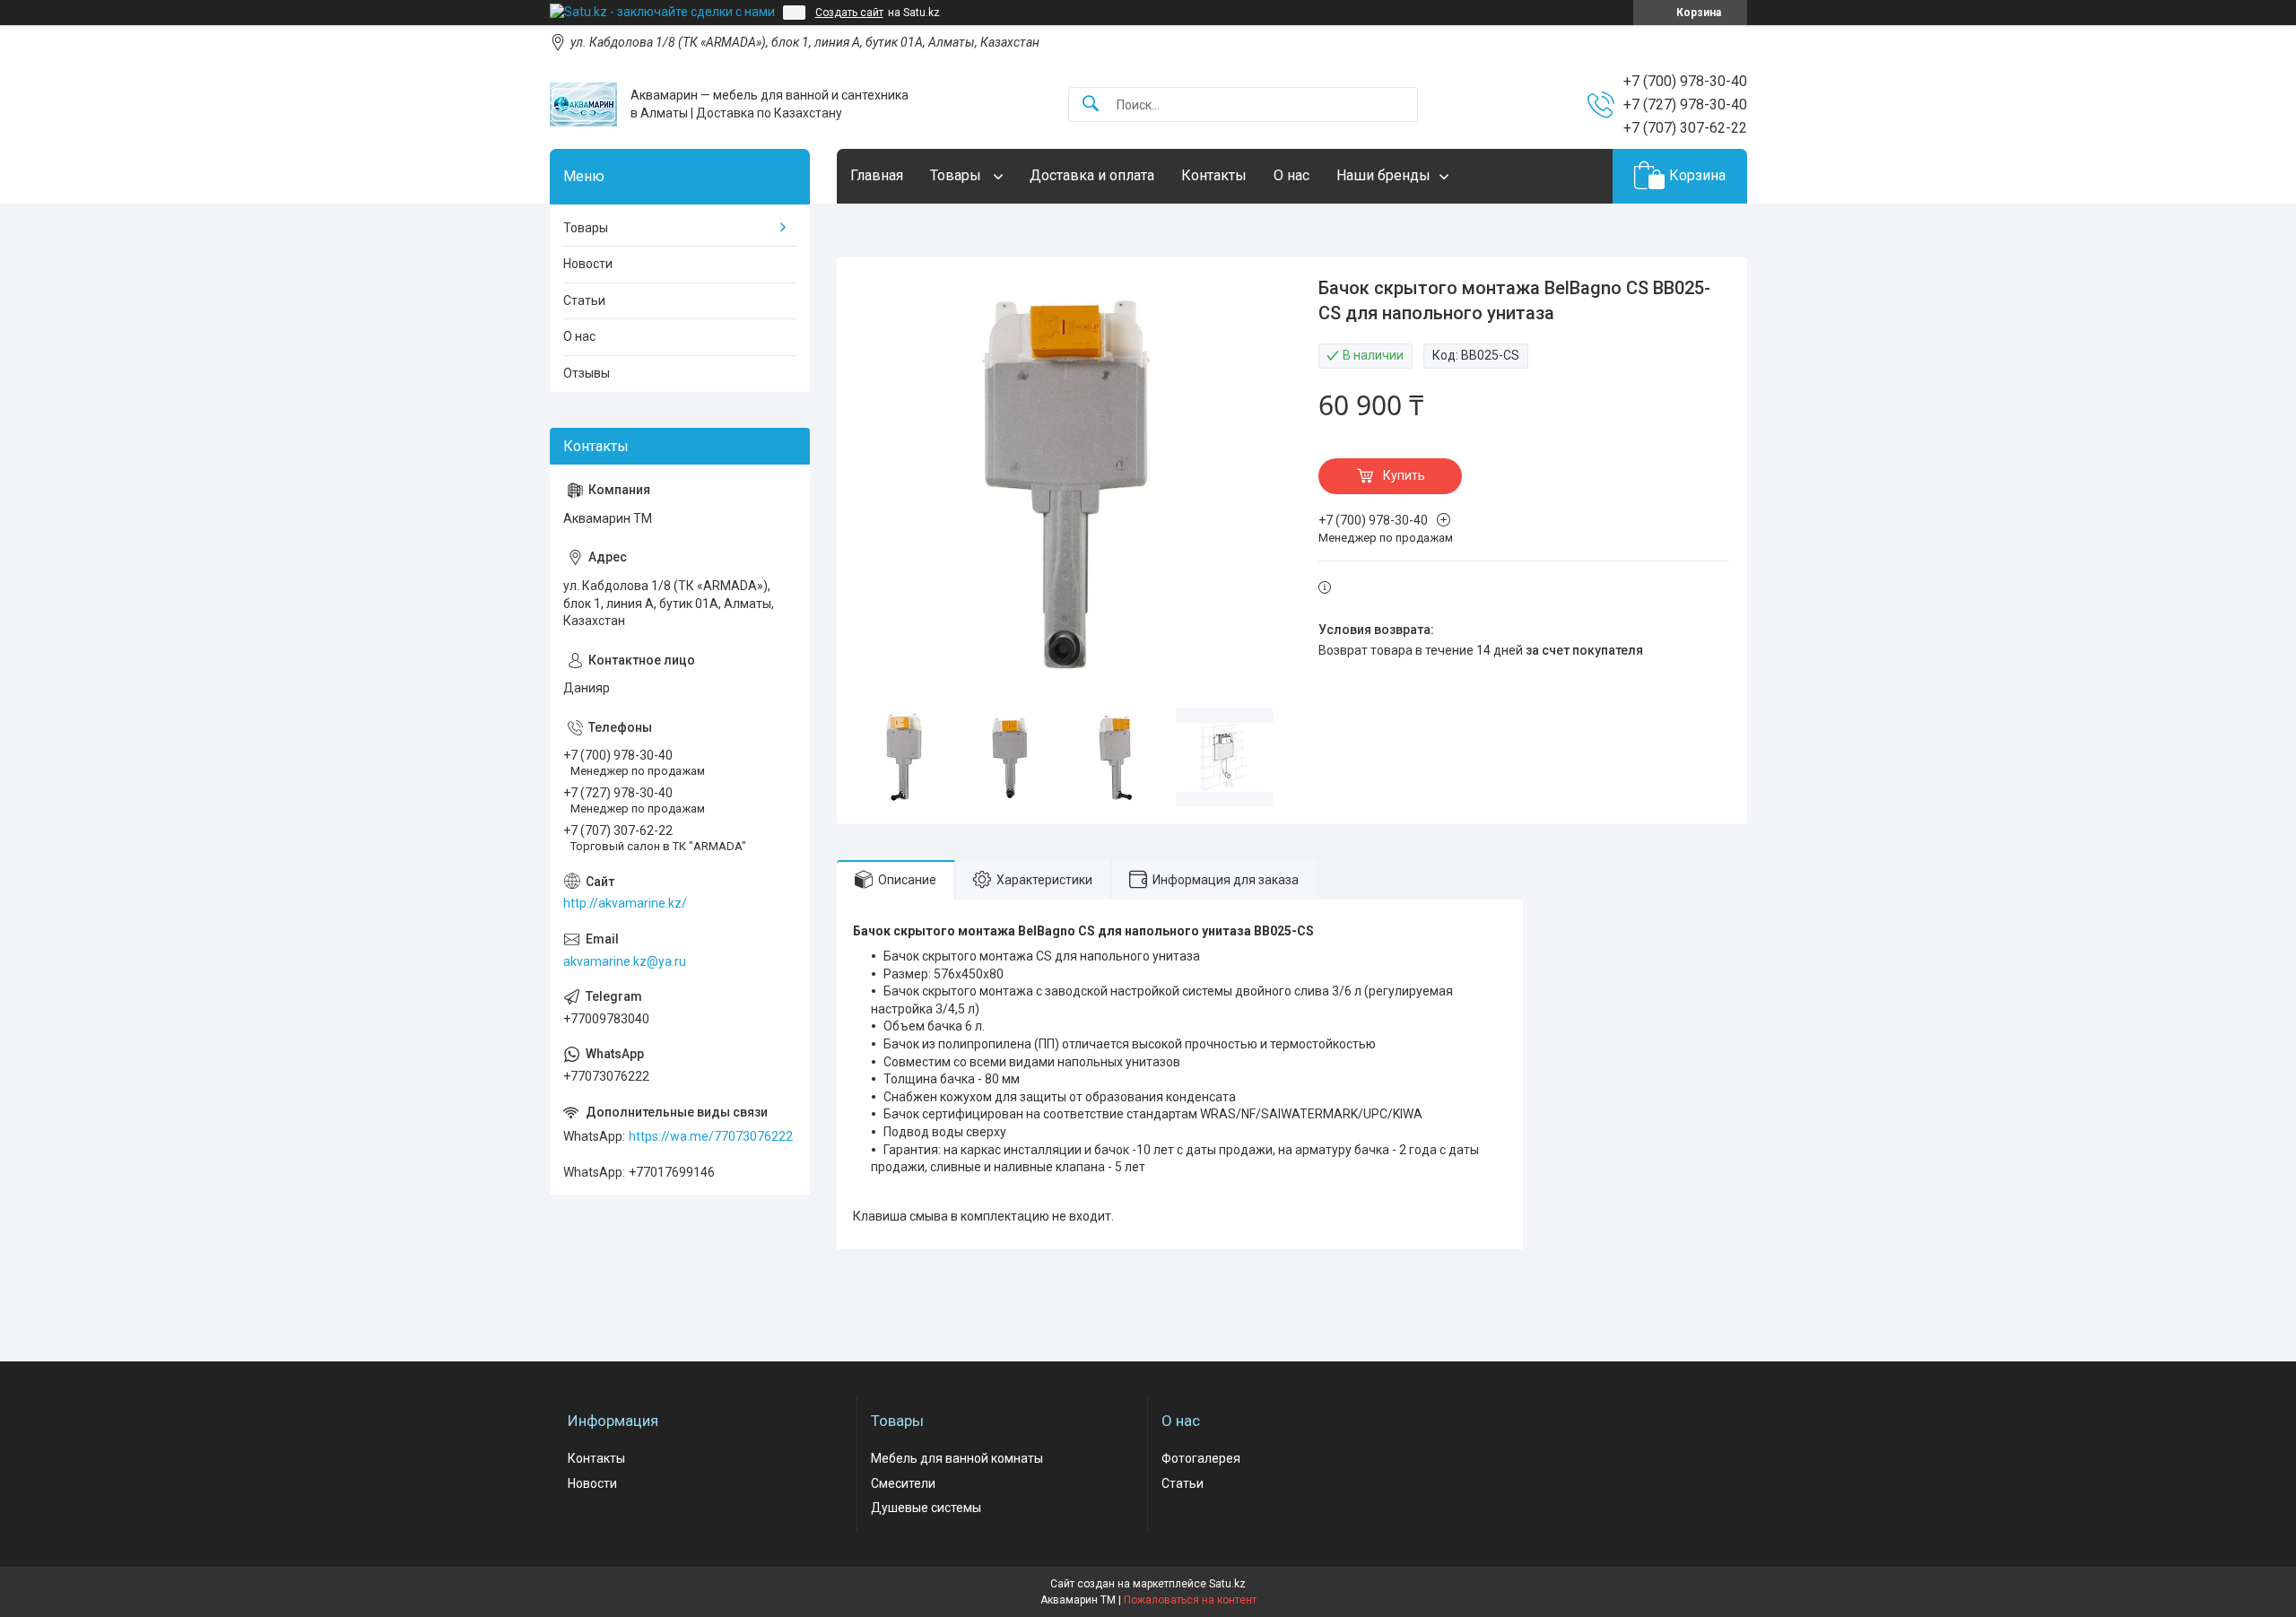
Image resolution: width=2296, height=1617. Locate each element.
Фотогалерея (1201, 1458)
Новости (588, 264)
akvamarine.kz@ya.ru (625, 961)
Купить (1404, 475)
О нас (1291, 175)
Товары (957, 175)
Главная (877, 175)
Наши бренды (1383, 175)
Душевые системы (926, 1508)
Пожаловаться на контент (1190, 1600)
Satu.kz (1227, 1584)
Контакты (1214, 175)
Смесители (903, 1483)
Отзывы (587, 373)
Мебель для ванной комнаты (957, 1458)
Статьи (584, 300)
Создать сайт (849, 13)
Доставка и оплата (1092, 175)
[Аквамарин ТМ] (583, 104)
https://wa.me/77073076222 (711, 1136)
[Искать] (1091, 104)
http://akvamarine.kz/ (625, 903)
